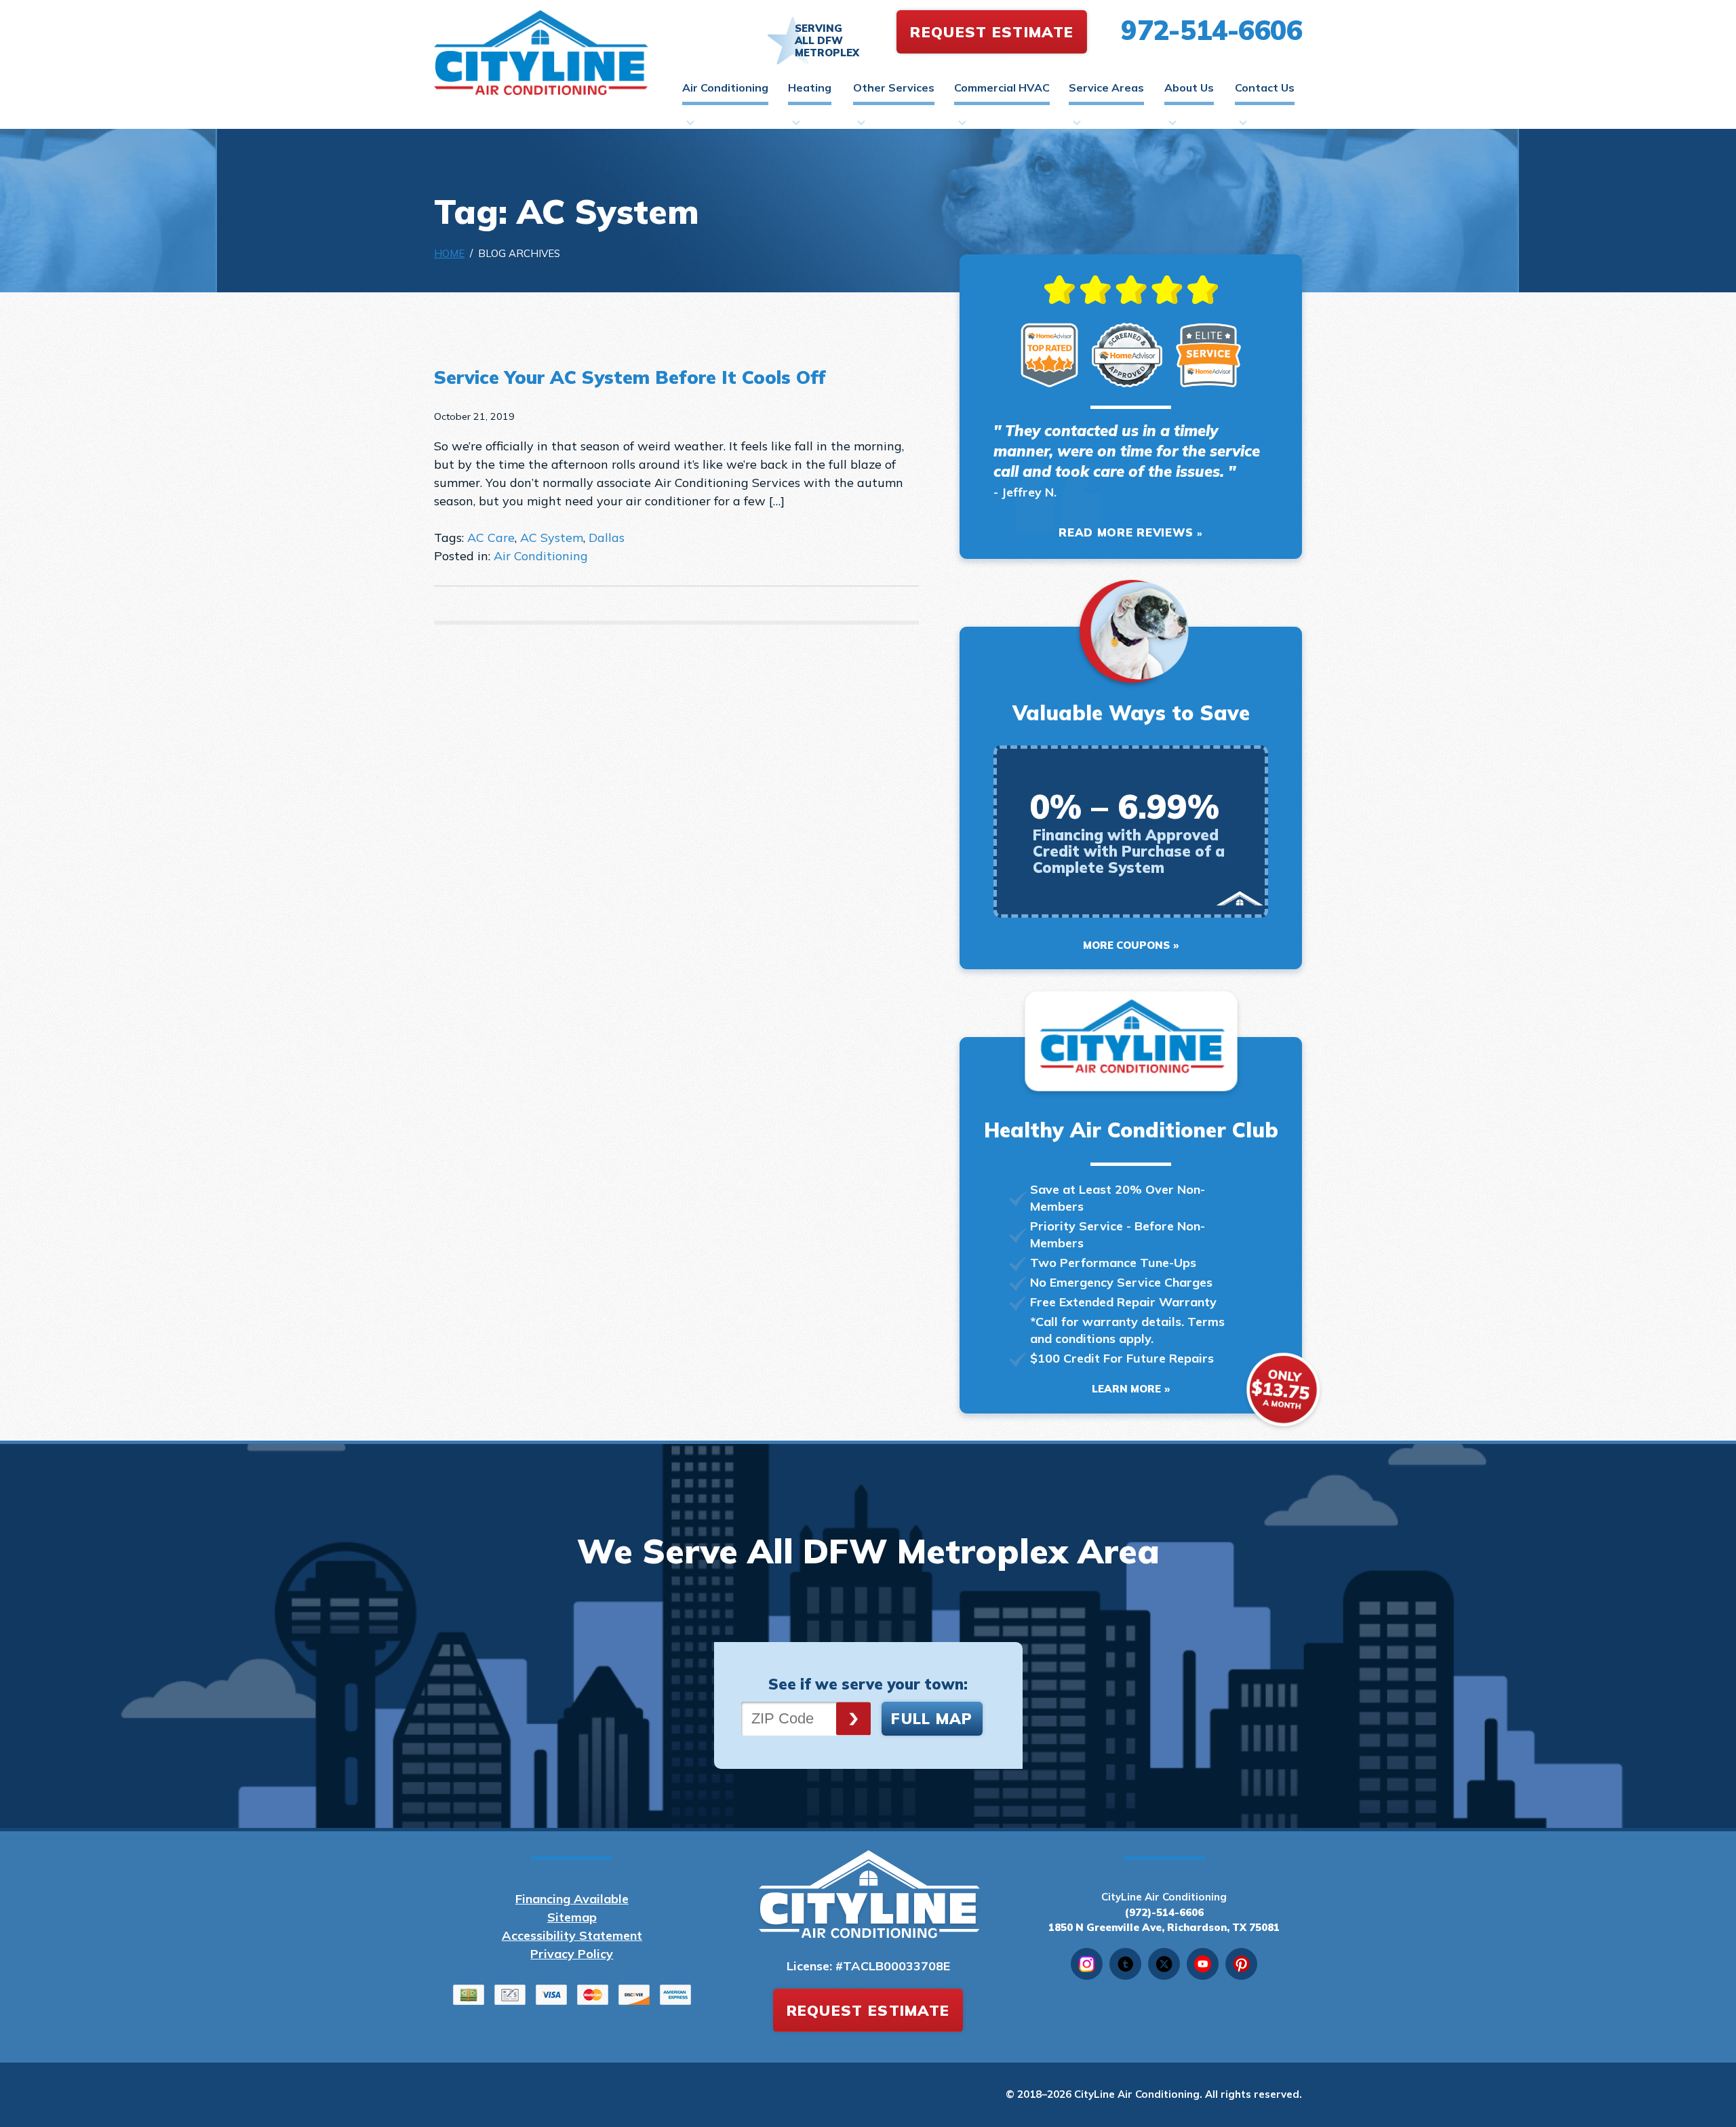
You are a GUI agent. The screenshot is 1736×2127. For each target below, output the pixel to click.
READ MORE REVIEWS (1126, 532)
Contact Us (1265, 87)
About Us (1189, 87)
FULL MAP (932, 1719)
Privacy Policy (572, 1954)
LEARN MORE (1126, 1389)
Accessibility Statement (572, 1935)
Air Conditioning (725, 87)
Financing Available (572, 1899)
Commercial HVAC (1002, 87)
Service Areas (1106, 87)
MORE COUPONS (1126, 945)
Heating (810, 87)
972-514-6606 (1211, 30)
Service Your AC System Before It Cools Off (630, 377)
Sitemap (572, 1917)
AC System (552, 538)
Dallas (607, 538)
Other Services (894, 87)
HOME (449, 253)
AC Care (491, 538)
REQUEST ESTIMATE (992, 32)
